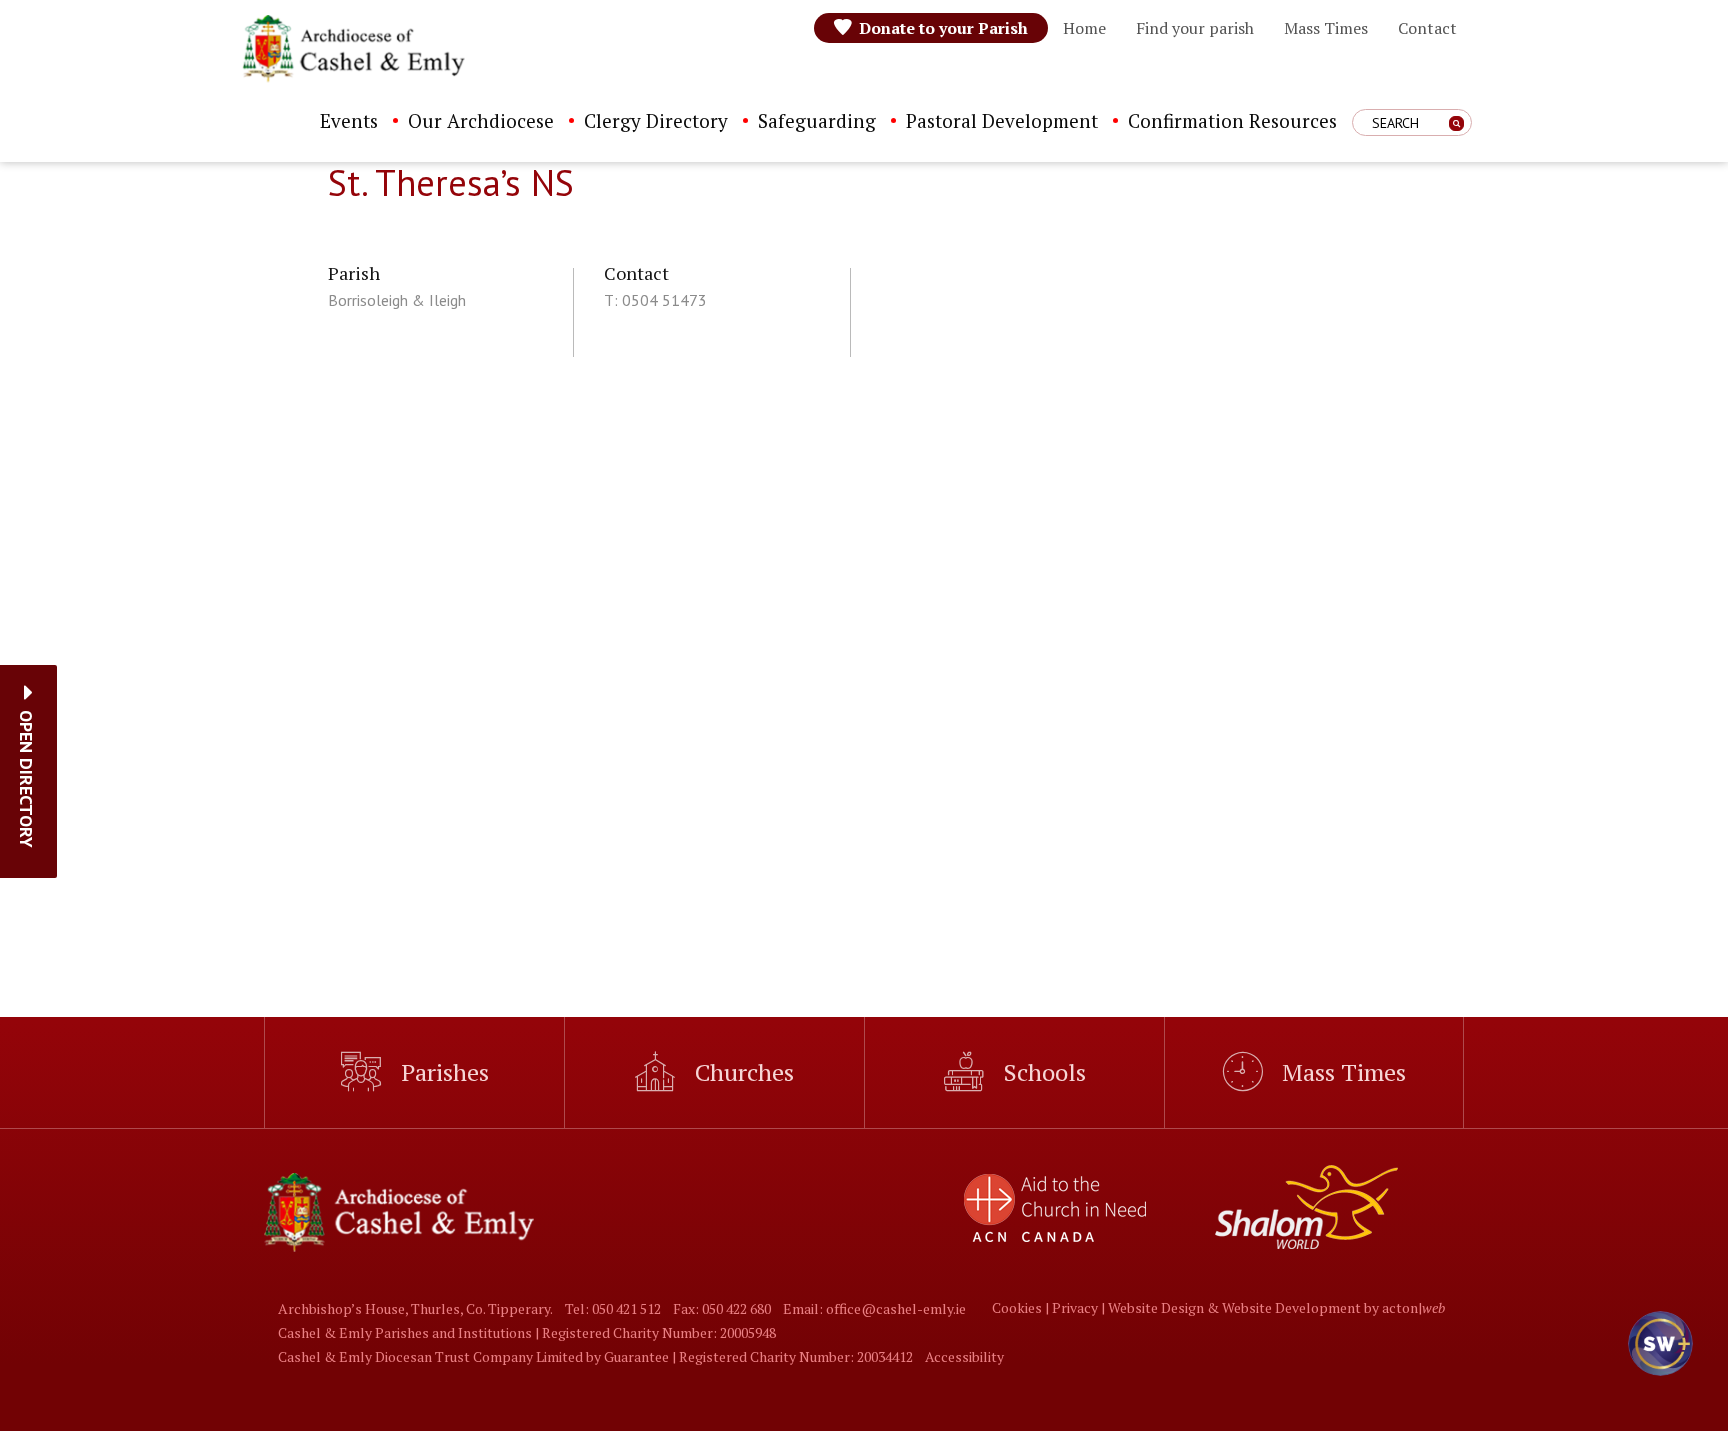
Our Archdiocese (481, 120)
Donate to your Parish (943, 28)
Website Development (1291, 1307)
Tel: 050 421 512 (613, 1308)
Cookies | (1022, 1307)
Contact (1427, 28)
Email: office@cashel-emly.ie (874, 1308)
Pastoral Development (1002, 120)
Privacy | (1080, 1307)
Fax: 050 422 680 (722, 1308)
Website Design (1156, 1307)
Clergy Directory (656, 120)
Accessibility (964, 1356)
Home (1084, 28)
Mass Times (1326, 28)
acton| (1413, 1307)
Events (349, 120)
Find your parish (1195, 28)
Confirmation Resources (1232, 120)
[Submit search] (1456, 123)
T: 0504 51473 (655, 300)
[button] (26, 779)
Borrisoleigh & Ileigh (397, 300)
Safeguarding (817, 120)
